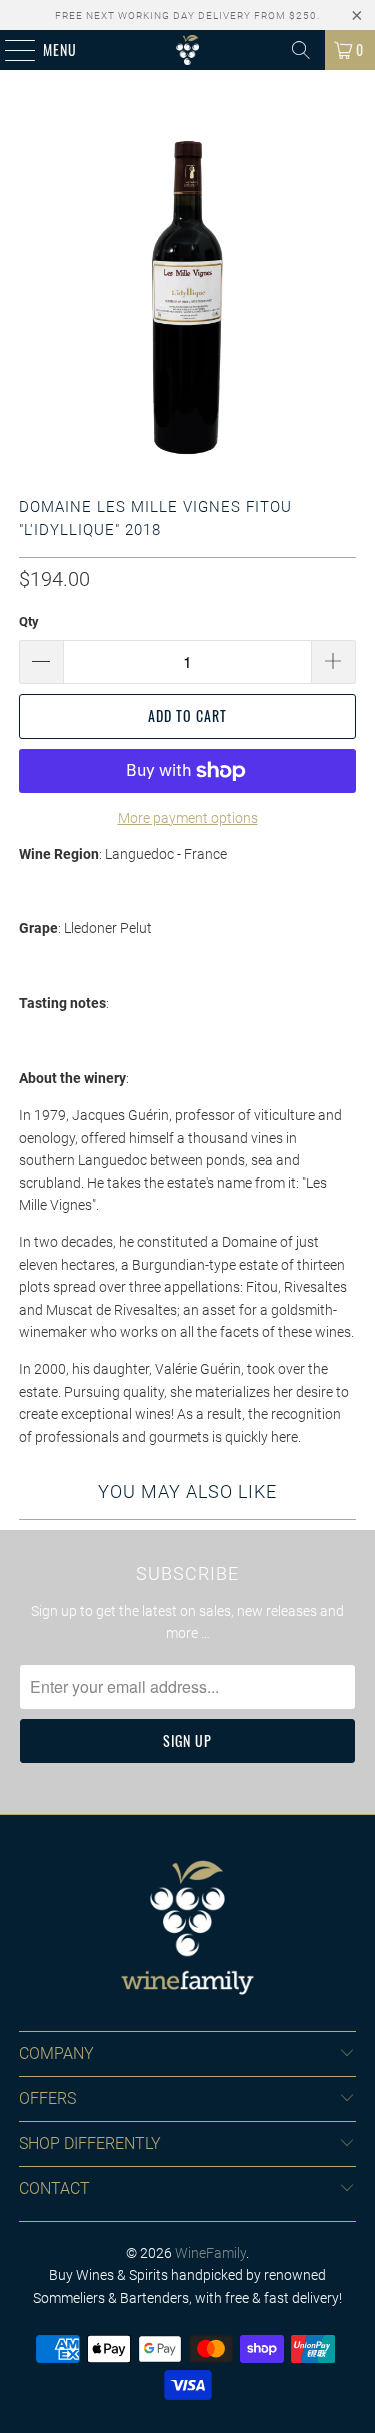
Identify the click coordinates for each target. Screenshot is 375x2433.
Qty (29, 621)
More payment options (188, 818)
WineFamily (210, 2253)
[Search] (301, 50)
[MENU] (9, 50)
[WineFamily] (188, 50)
